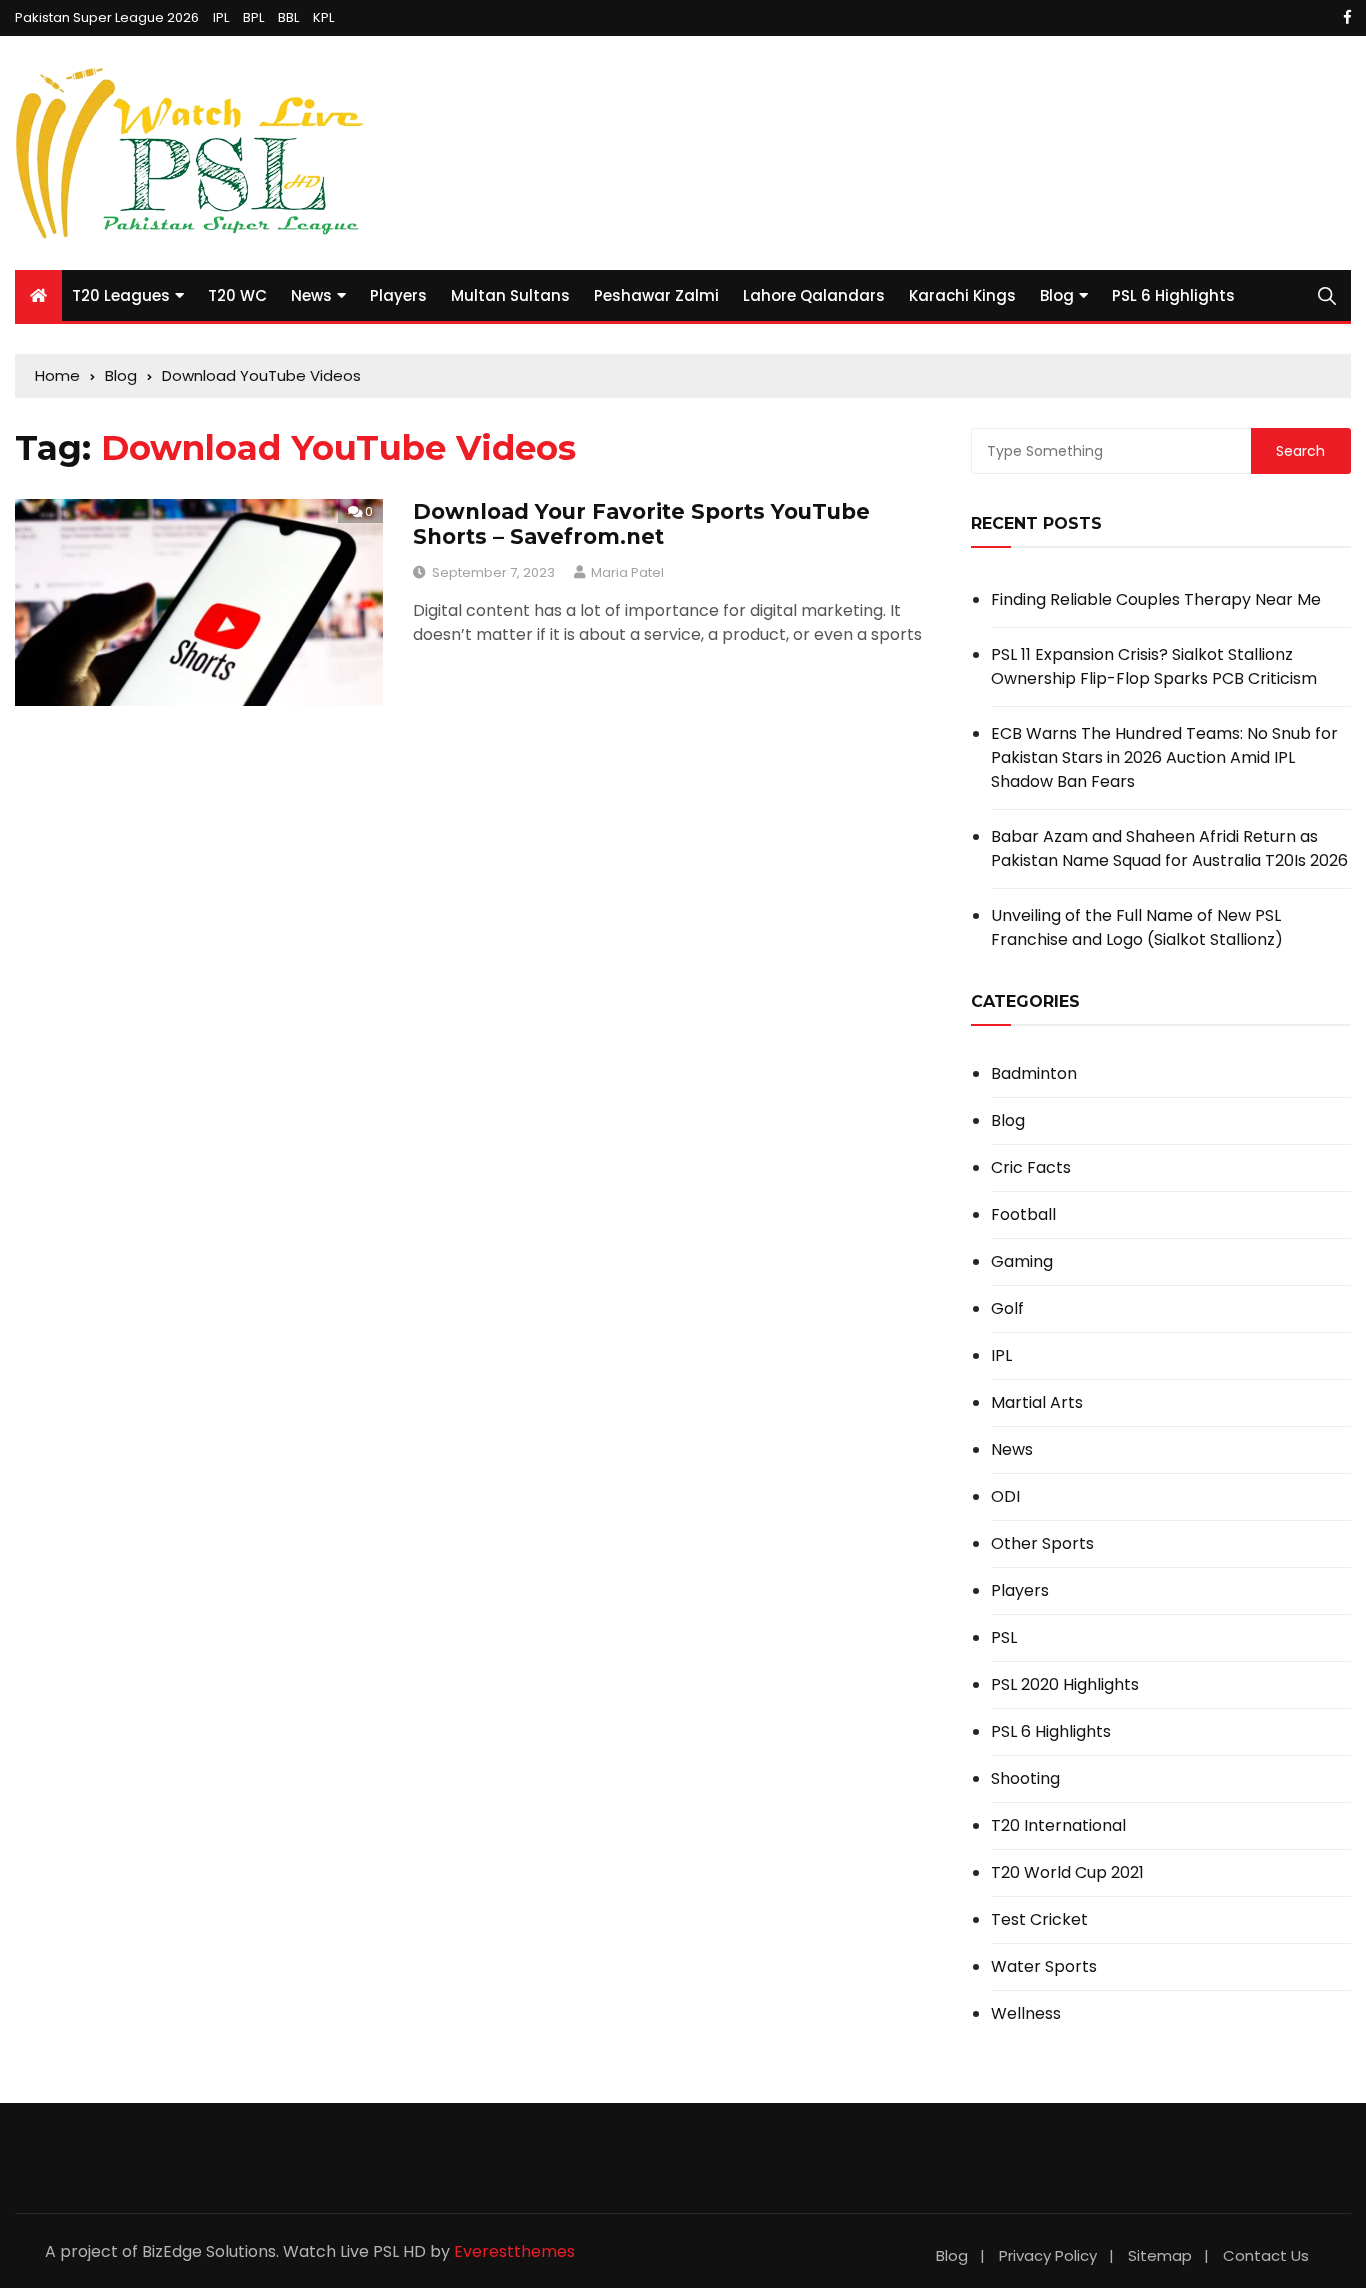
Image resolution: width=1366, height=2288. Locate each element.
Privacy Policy (1048, 2255)
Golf (1007, 1309)
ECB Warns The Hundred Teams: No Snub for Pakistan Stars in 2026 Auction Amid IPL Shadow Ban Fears (1164, 757)
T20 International (1058, 1826)
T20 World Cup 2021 (1067, 1873)
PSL (1004, 1638)
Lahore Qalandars (814, 295)
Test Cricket (1039, 1920)
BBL (288, 17)
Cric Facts (1031, 1168)
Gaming (1022, 1262)
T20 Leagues (121, 295)
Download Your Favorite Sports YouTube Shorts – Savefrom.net (641, 524)
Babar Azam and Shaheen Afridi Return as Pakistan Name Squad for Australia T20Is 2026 (1169, 848)
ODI (1005, 1497)
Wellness (1026, 2014)
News (311, 295)
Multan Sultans (510, 295)
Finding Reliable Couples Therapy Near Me (1156, 599)
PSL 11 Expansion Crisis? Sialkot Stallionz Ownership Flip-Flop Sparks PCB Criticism (1154, 666)
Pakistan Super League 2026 (107, 17)
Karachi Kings (962, 295)
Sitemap (1160, 2255)
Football (1023, 1215)
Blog (1057, 295)
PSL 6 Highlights (1173, 295)
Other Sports (1042, 1544)
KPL (323, 17)
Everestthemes (514, 2251)
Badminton (1034, 1074)
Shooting (1025, 1779)
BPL (253, 17)
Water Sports (1044, 1967)
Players (398, 295)
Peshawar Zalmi (656, 295)
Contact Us (1266, 2255)
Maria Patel (627, 572)
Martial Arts (1037, 1403)
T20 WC (237, 295)
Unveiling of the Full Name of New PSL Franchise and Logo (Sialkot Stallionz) (1137, 927)
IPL (221, 17)
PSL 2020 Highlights (1065, 1685)
